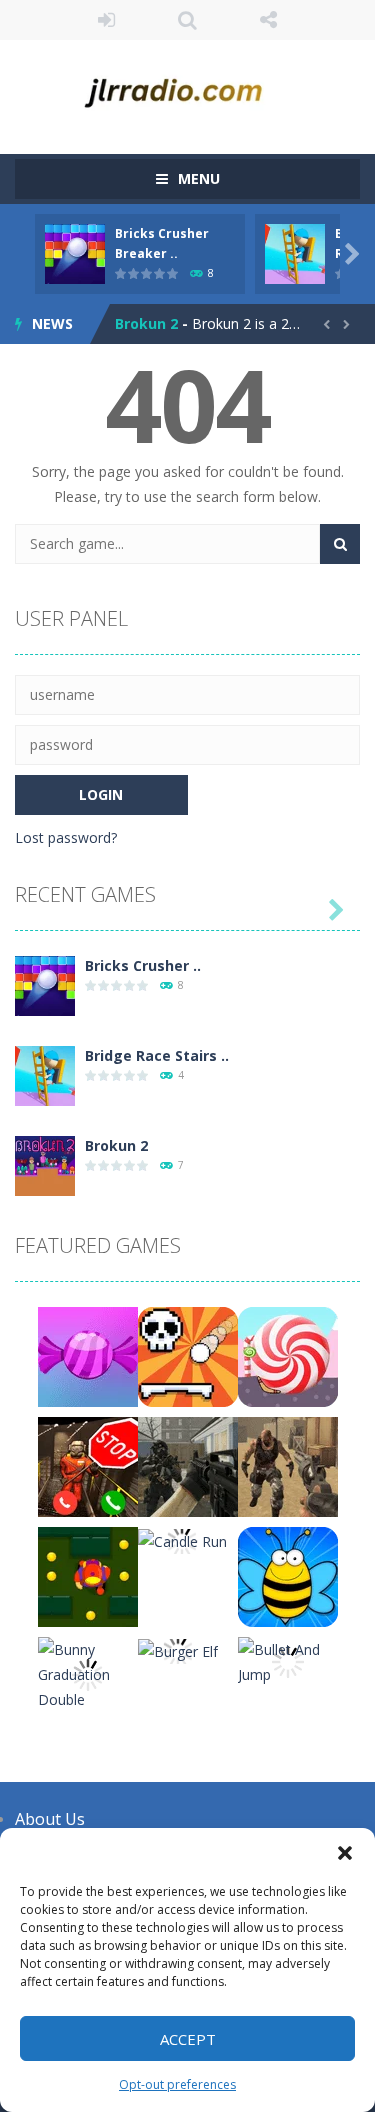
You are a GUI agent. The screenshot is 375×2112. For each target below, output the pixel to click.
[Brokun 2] (45, 1164)
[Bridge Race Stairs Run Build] (45, 1074)
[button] (345, 1853)
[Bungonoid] (188, 1355)
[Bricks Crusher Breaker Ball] (45, 984)
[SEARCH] (340, 544)
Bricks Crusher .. (143, 965)
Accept (188, 2039)
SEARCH (187, 20)
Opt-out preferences (177, 2084)
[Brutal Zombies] (288, 1465)
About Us (50, 1819)
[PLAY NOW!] (75, 252)
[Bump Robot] (88, 1575)
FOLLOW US (268, 20)
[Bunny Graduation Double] (88, 1672)
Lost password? (66, 837)
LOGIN (106, 20)
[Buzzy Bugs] (288, 1575)
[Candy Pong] (288, 1355)
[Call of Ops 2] (188, 1465)
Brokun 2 (146, 323)
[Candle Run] (182, 1539)
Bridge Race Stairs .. (157, 1055)
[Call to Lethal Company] (88, 1465)
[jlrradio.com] (187, 87)
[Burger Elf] (178, 1649)
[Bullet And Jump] (288, 1660)
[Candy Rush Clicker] (88, 1355)
